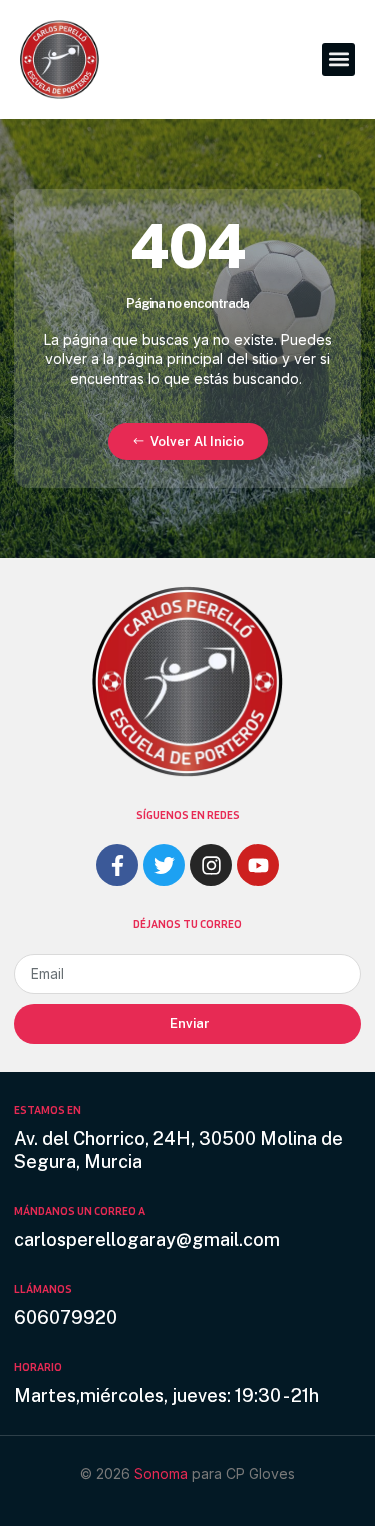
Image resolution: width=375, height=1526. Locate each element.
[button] (338, 59)
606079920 (65, 1317)
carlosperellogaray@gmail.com (147, 1239)
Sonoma (163, 1473)
